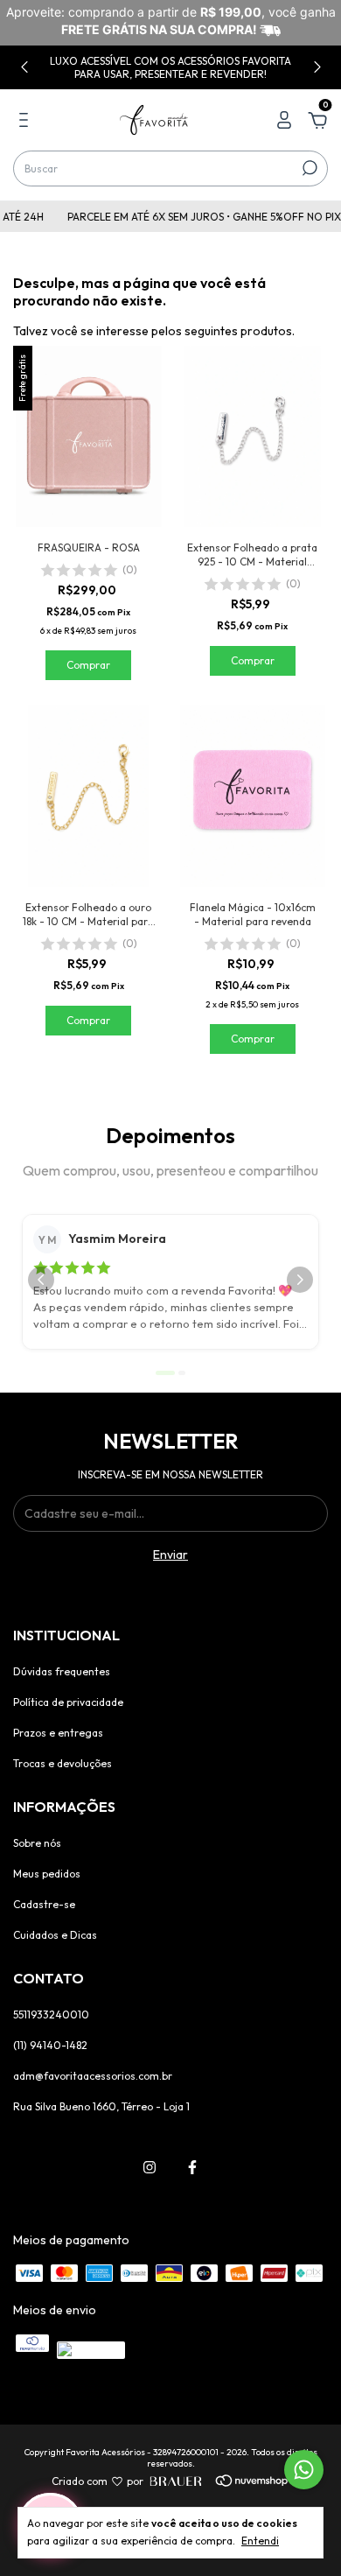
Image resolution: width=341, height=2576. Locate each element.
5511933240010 (51, 2014)
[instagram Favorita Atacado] (150, 2167)
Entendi (260, 2541)
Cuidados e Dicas (55, 1935)
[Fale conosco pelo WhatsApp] (304, 2470)
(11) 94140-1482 (50, 2045)
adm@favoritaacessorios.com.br (93, 2076)
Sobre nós (37, 1843)
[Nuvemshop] (227, 2481)
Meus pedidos (47, 1874)
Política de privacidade (68, 1702)
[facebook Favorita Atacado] (192, 2167)
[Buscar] (308, 168)
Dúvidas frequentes (62, 1671)
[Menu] (27, 123)
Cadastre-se (44, 1904)
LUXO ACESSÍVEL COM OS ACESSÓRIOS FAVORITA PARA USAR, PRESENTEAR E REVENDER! (170, 67)
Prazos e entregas (58, 1733)
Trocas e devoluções (63, 1763)
